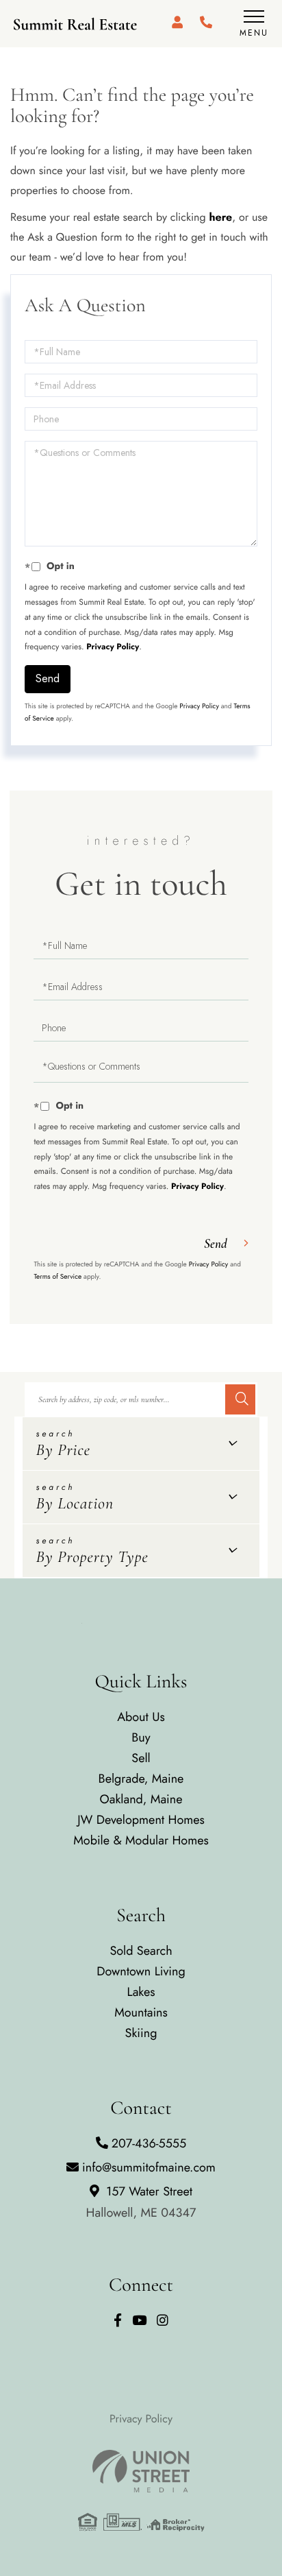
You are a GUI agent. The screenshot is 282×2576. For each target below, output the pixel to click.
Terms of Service (57, 1276)
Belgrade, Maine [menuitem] (141, 1779)
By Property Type (92, 1557)
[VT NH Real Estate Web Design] (141, 2471)
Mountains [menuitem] (141, 2012)
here (220, 218)
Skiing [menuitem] (141, 2033)
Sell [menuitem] (141, 1758)
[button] (240, 1399)
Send (48, 678)
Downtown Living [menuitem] (141, 1971)
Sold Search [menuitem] (141, 1951)
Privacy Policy (113, 647)
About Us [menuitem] (141, 1717)
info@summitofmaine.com (149, 2167)
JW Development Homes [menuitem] (141, 1820)
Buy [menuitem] (141, 1737)
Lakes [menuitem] (141, 1992)
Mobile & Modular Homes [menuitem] (141, 1840)
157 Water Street (141, 2202)
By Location (75, 1503)
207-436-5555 (149, 2143)
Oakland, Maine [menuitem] (141, 1799)
